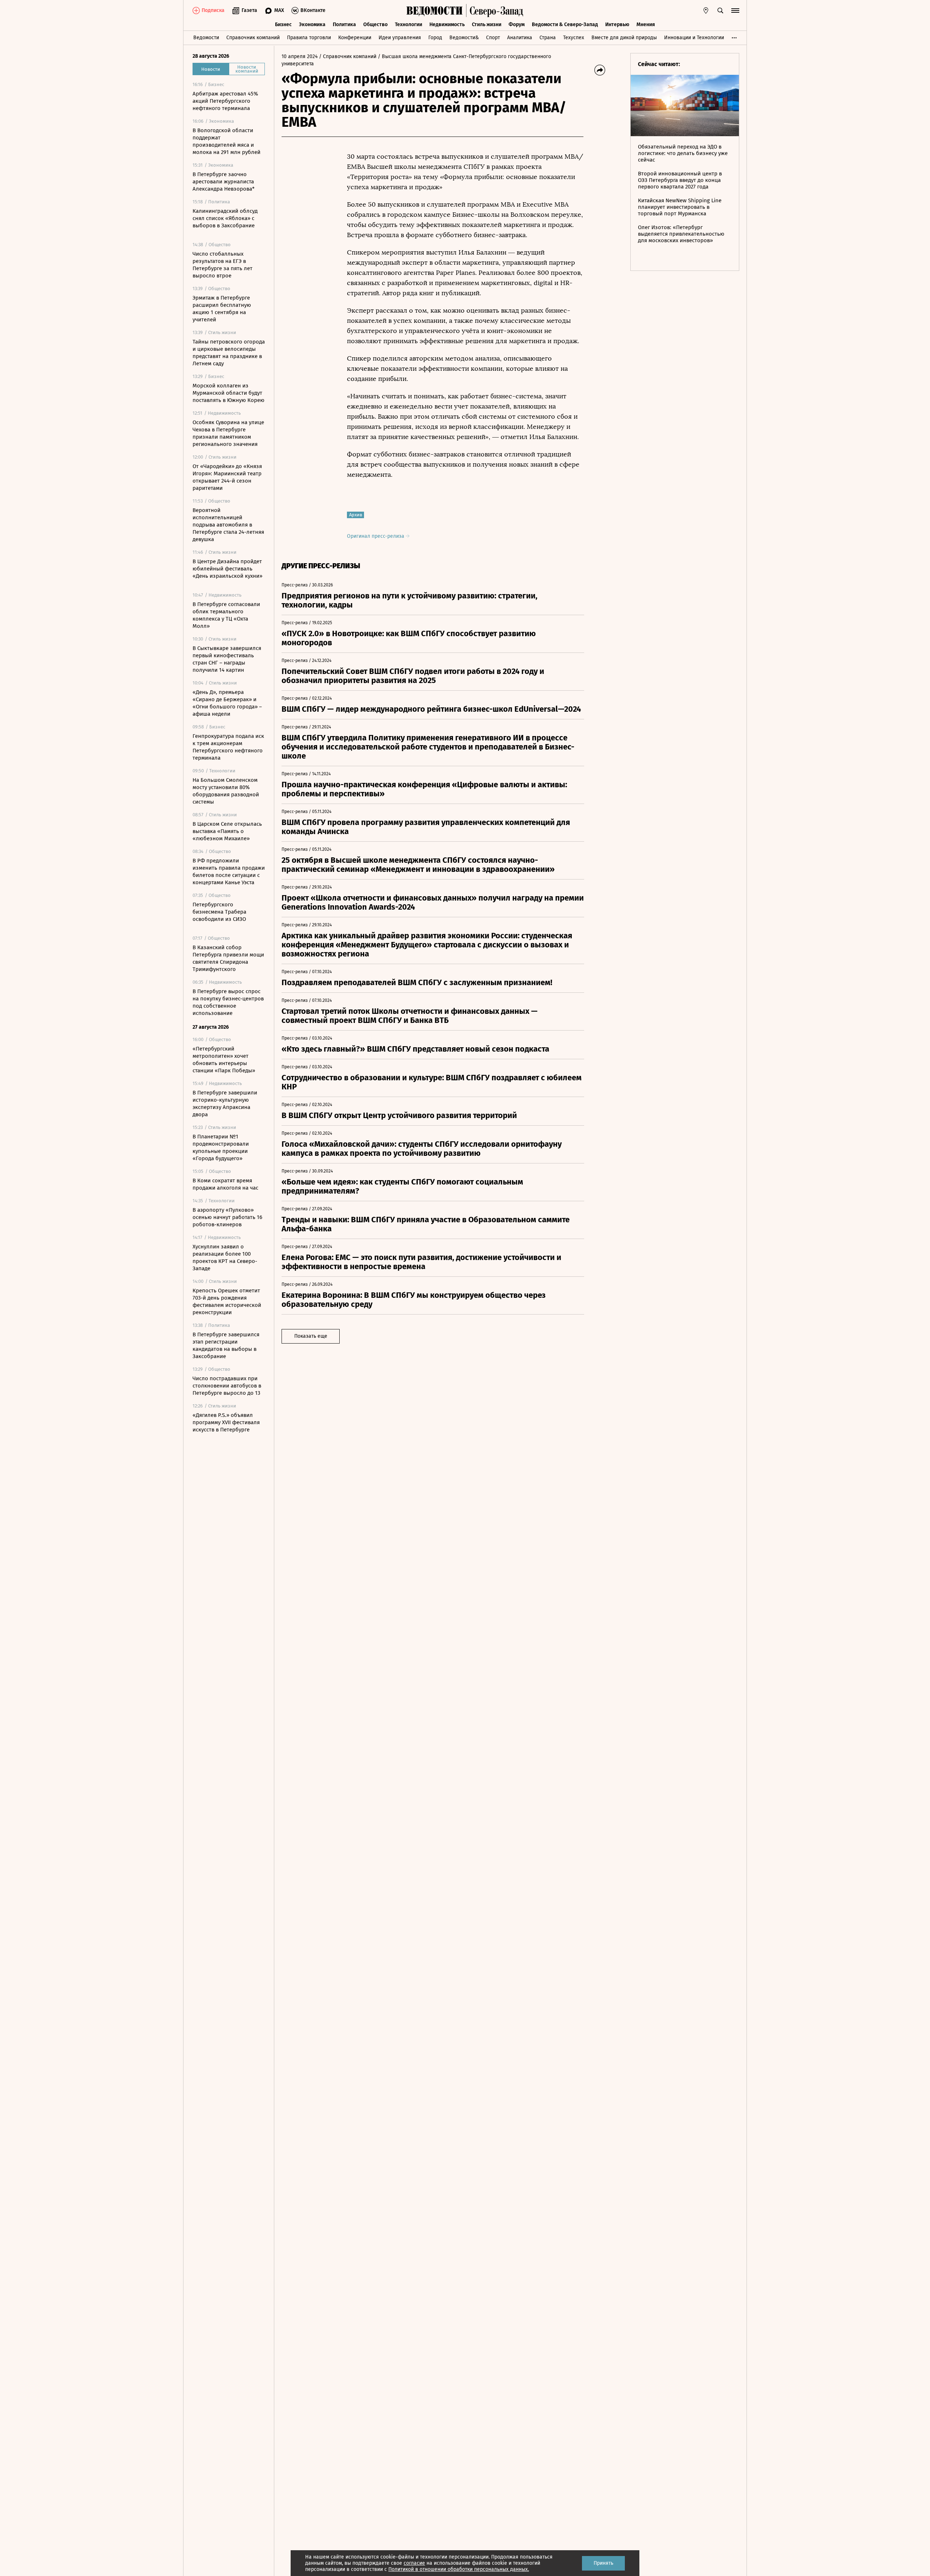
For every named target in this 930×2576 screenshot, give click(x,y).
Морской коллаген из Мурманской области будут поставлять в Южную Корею (229, 393)
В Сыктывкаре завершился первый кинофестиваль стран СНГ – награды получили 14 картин (227, 659)
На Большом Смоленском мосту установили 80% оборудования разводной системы (226, 791)
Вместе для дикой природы (624, 38)
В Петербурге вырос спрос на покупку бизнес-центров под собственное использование (228, 1002)
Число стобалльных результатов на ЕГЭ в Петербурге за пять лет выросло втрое (223, 265)
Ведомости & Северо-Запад (565, 25)
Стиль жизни (487, 25)
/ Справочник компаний (348, 56)
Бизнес (283, 25)
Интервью (617, 25)
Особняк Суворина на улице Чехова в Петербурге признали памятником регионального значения (228, 433)
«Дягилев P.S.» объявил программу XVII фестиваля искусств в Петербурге (226, 1422)
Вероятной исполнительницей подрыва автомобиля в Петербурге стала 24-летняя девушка (228, 525)
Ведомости (206, 38)
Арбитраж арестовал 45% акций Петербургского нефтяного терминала (225, 101)
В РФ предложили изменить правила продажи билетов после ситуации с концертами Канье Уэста (229, 871)
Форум (517, 25)
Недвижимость (447, 25)
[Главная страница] (434, 11)
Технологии (409, 25)
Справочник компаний (253, 38)
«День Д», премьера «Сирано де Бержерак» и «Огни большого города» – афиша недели (227, 703)
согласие (414, 2563)
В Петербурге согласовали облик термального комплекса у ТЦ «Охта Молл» (226, 615)
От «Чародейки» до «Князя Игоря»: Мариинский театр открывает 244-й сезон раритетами (227, 477)
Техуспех (574, 38)
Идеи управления (400, 38)
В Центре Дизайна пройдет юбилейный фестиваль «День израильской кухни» (227, 569)
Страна (548, 38)
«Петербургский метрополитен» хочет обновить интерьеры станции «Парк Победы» (224, 1060)
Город (435, 38)
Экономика (312, 25)
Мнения (646, 25)
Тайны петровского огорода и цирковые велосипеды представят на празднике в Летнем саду (229, 353)
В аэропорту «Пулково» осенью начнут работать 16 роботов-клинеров (227, 1217)
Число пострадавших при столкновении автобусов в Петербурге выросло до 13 (227, 1386)
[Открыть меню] (735, 11)
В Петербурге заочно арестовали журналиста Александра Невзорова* (224, 182)
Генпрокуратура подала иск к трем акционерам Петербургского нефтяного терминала (228, 747)
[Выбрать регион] (706, 11)
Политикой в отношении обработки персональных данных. (459, 2569)
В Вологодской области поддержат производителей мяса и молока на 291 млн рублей (227, 141)
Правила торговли (309, 38)
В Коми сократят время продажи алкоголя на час (225, 1184)
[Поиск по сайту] (720, 11)
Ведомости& (464, 38)
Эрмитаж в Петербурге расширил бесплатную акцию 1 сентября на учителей (222, 309)
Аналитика (520, 38)
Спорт (493, 38)
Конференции (355, 38)
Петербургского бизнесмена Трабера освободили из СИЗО (219, 912)
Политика (344, 25)
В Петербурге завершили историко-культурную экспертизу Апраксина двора (225, 1104)
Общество (375, 25)
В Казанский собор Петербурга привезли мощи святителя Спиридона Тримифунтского (228, 958)
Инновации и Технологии (694, 38)
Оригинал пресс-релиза (376, 536)
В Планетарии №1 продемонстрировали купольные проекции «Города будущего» (221, 1147)
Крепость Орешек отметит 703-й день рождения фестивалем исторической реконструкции (227, 1301)
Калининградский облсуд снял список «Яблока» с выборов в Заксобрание (225, 218)
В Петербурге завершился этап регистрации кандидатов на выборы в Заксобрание (226, 1345)
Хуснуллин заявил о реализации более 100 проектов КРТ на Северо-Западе (225, 1257)
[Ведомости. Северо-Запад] (495, 11)
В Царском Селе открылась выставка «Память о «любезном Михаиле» (227, 831)
